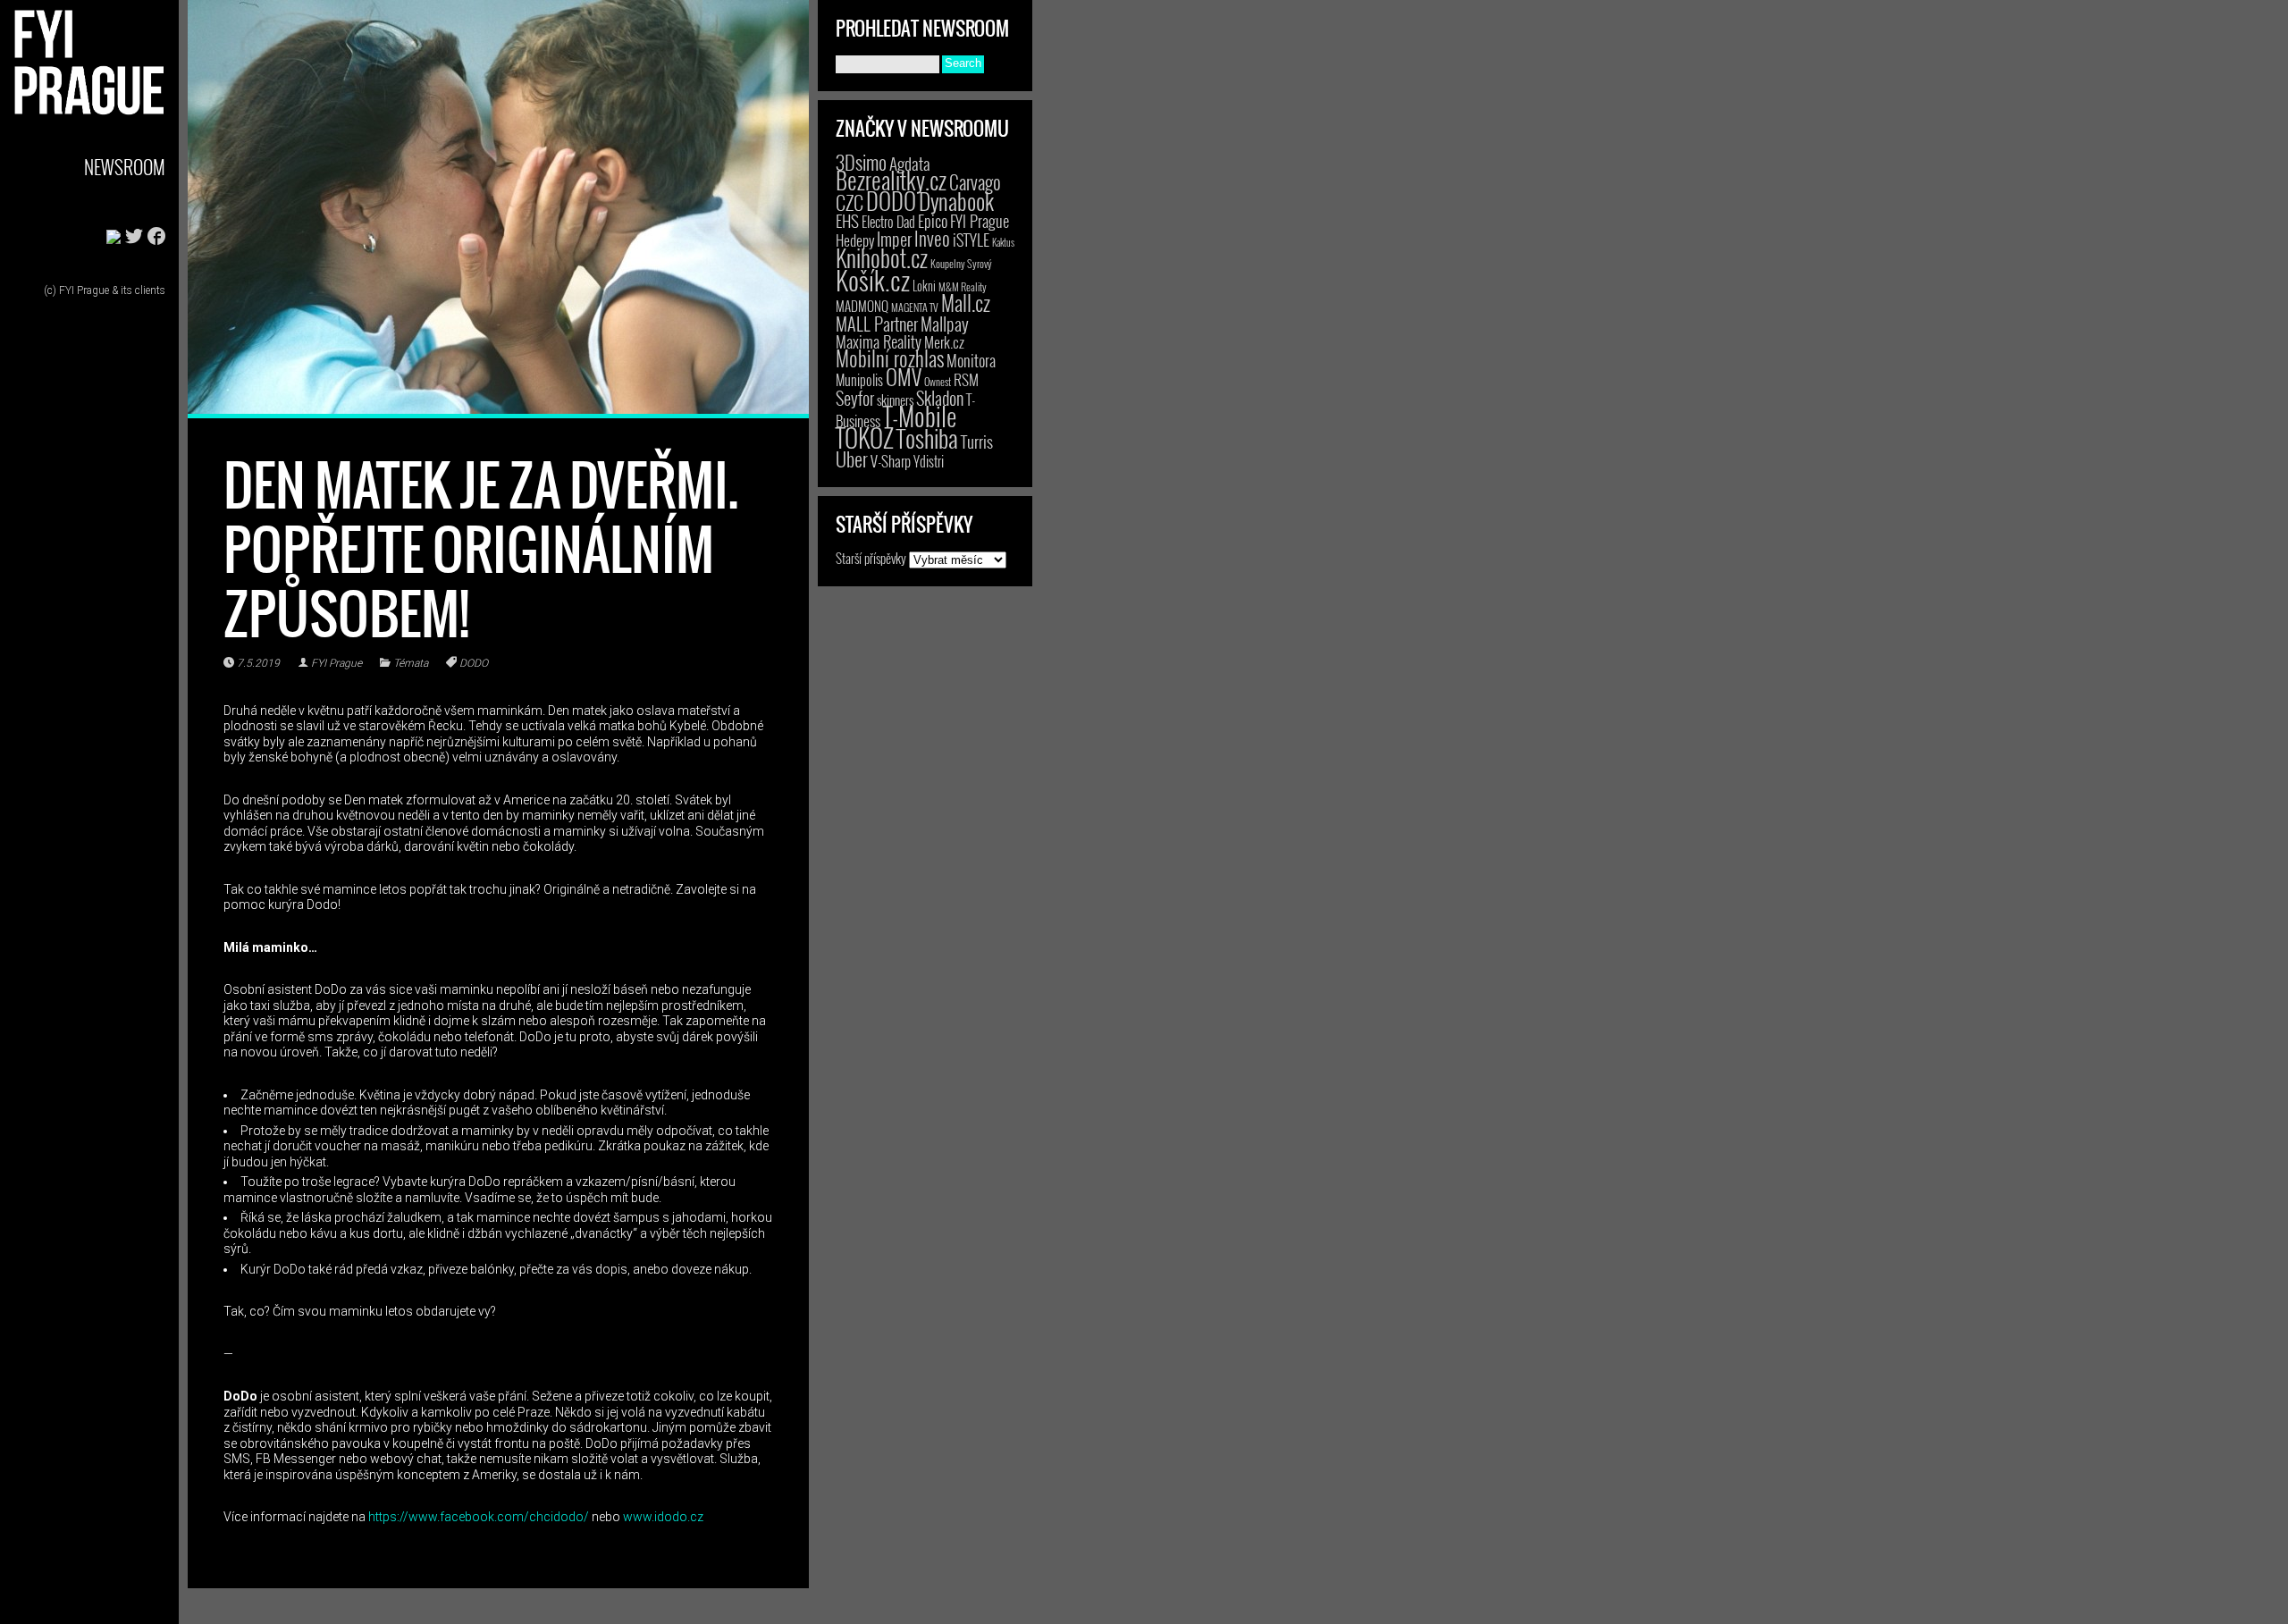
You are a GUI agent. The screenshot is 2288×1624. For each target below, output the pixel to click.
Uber (852, 459)
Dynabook (956, 201)
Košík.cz (873, 279)
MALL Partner (877, 324)
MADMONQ (862, 306)
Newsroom (125, 167)
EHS (847, 220)
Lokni (924, 286)
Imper (894, 239)
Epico (933, 220)
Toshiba (927, 438)
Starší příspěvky (871, 558)
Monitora (971, 360)
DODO (474, 663)
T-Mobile (920, 416)
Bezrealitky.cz (891, 180)
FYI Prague (336, 663)
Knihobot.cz (882, 258)
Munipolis (859, 380)
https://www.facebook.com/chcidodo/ (479, 1517)
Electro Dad (888, 222)
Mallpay (945, 324)
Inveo (932, 238)
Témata (411, 663)
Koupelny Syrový (961, 263)
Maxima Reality (879, 341)
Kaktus (1003, 242)
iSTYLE (971, 240)
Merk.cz (944, 342)
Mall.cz (966, 303)
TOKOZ (865, 437)
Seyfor (855, 398)
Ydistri (929, 461)
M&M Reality (963, 286)
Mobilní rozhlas (890, 358)
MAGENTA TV (915, 307)
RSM (966, 379)
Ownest (938, 381)
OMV (904, 377)
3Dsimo (861, 162)
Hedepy (855, 240)
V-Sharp (891, 461)
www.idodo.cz (663, 1517)
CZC (850, 202)
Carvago (975, 182)
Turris (977, 441)
